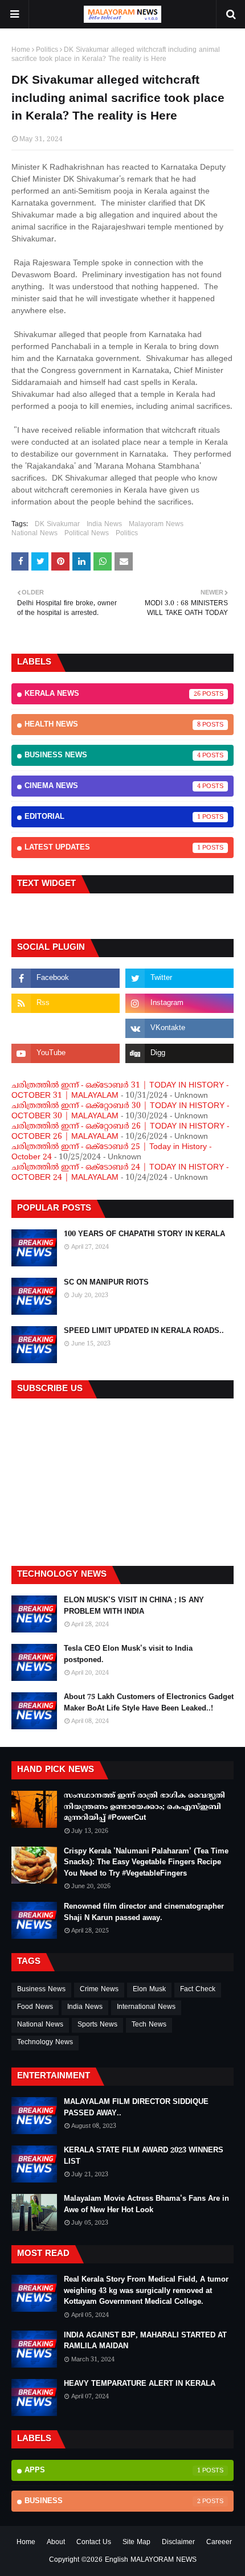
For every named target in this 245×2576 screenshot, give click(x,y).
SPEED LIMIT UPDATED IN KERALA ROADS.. (144, 1331)
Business (113, 2501)
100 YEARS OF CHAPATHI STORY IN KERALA (144, 1234)
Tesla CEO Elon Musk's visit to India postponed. (128, 1655)
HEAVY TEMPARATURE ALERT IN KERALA (140, 2384)
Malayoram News (156, 525)
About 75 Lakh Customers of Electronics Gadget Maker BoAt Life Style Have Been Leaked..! (149, 1703)
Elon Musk (149, 1990)
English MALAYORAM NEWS (151, 2560)
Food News (35, 2007)
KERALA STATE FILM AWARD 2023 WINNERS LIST (144, 2156)
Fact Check (198, 1990)
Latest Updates (113, 848)
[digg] (179, 1053)
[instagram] (179, 1003)
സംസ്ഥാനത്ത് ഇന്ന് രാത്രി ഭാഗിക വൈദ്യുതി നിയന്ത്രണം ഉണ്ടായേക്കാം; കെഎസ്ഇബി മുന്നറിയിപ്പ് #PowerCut (144, 1807)
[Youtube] (66, 1028)
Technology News (45, 2043)
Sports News (97, 2025)
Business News (113, 756)
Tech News (149, 2025)
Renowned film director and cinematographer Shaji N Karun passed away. (144, 1913)
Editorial (113, 817)
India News (104, 525)
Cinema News (113, 786)
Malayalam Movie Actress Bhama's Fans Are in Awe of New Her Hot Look (146, 2205)
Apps (113, 2471)
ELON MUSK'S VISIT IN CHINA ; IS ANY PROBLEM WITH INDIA (134, 1606)
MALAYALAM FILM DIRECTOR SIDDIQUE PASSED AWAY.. (136, 2108)
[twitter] (179, 978)
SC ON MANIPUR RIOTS (106, 1283)
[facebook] (66, 978)
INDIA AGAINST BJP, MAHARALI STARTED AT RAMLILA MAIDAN (145, 2341)
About (56, 2543)
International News (146, 2007)
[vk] (179, 1028)
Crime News (99, 1990)
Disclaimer (178, 2543)
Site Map (136, 2543)
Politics (47, 50)
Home (21, 50)
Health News (113, 725)
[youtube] (66, 1053)
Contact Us (94, 2543)
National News (34, 534)
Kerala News (113, 694)
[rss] (66, 1003)
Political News (87, 534)
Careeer (219, 2543)
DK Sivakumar (57, 525)
